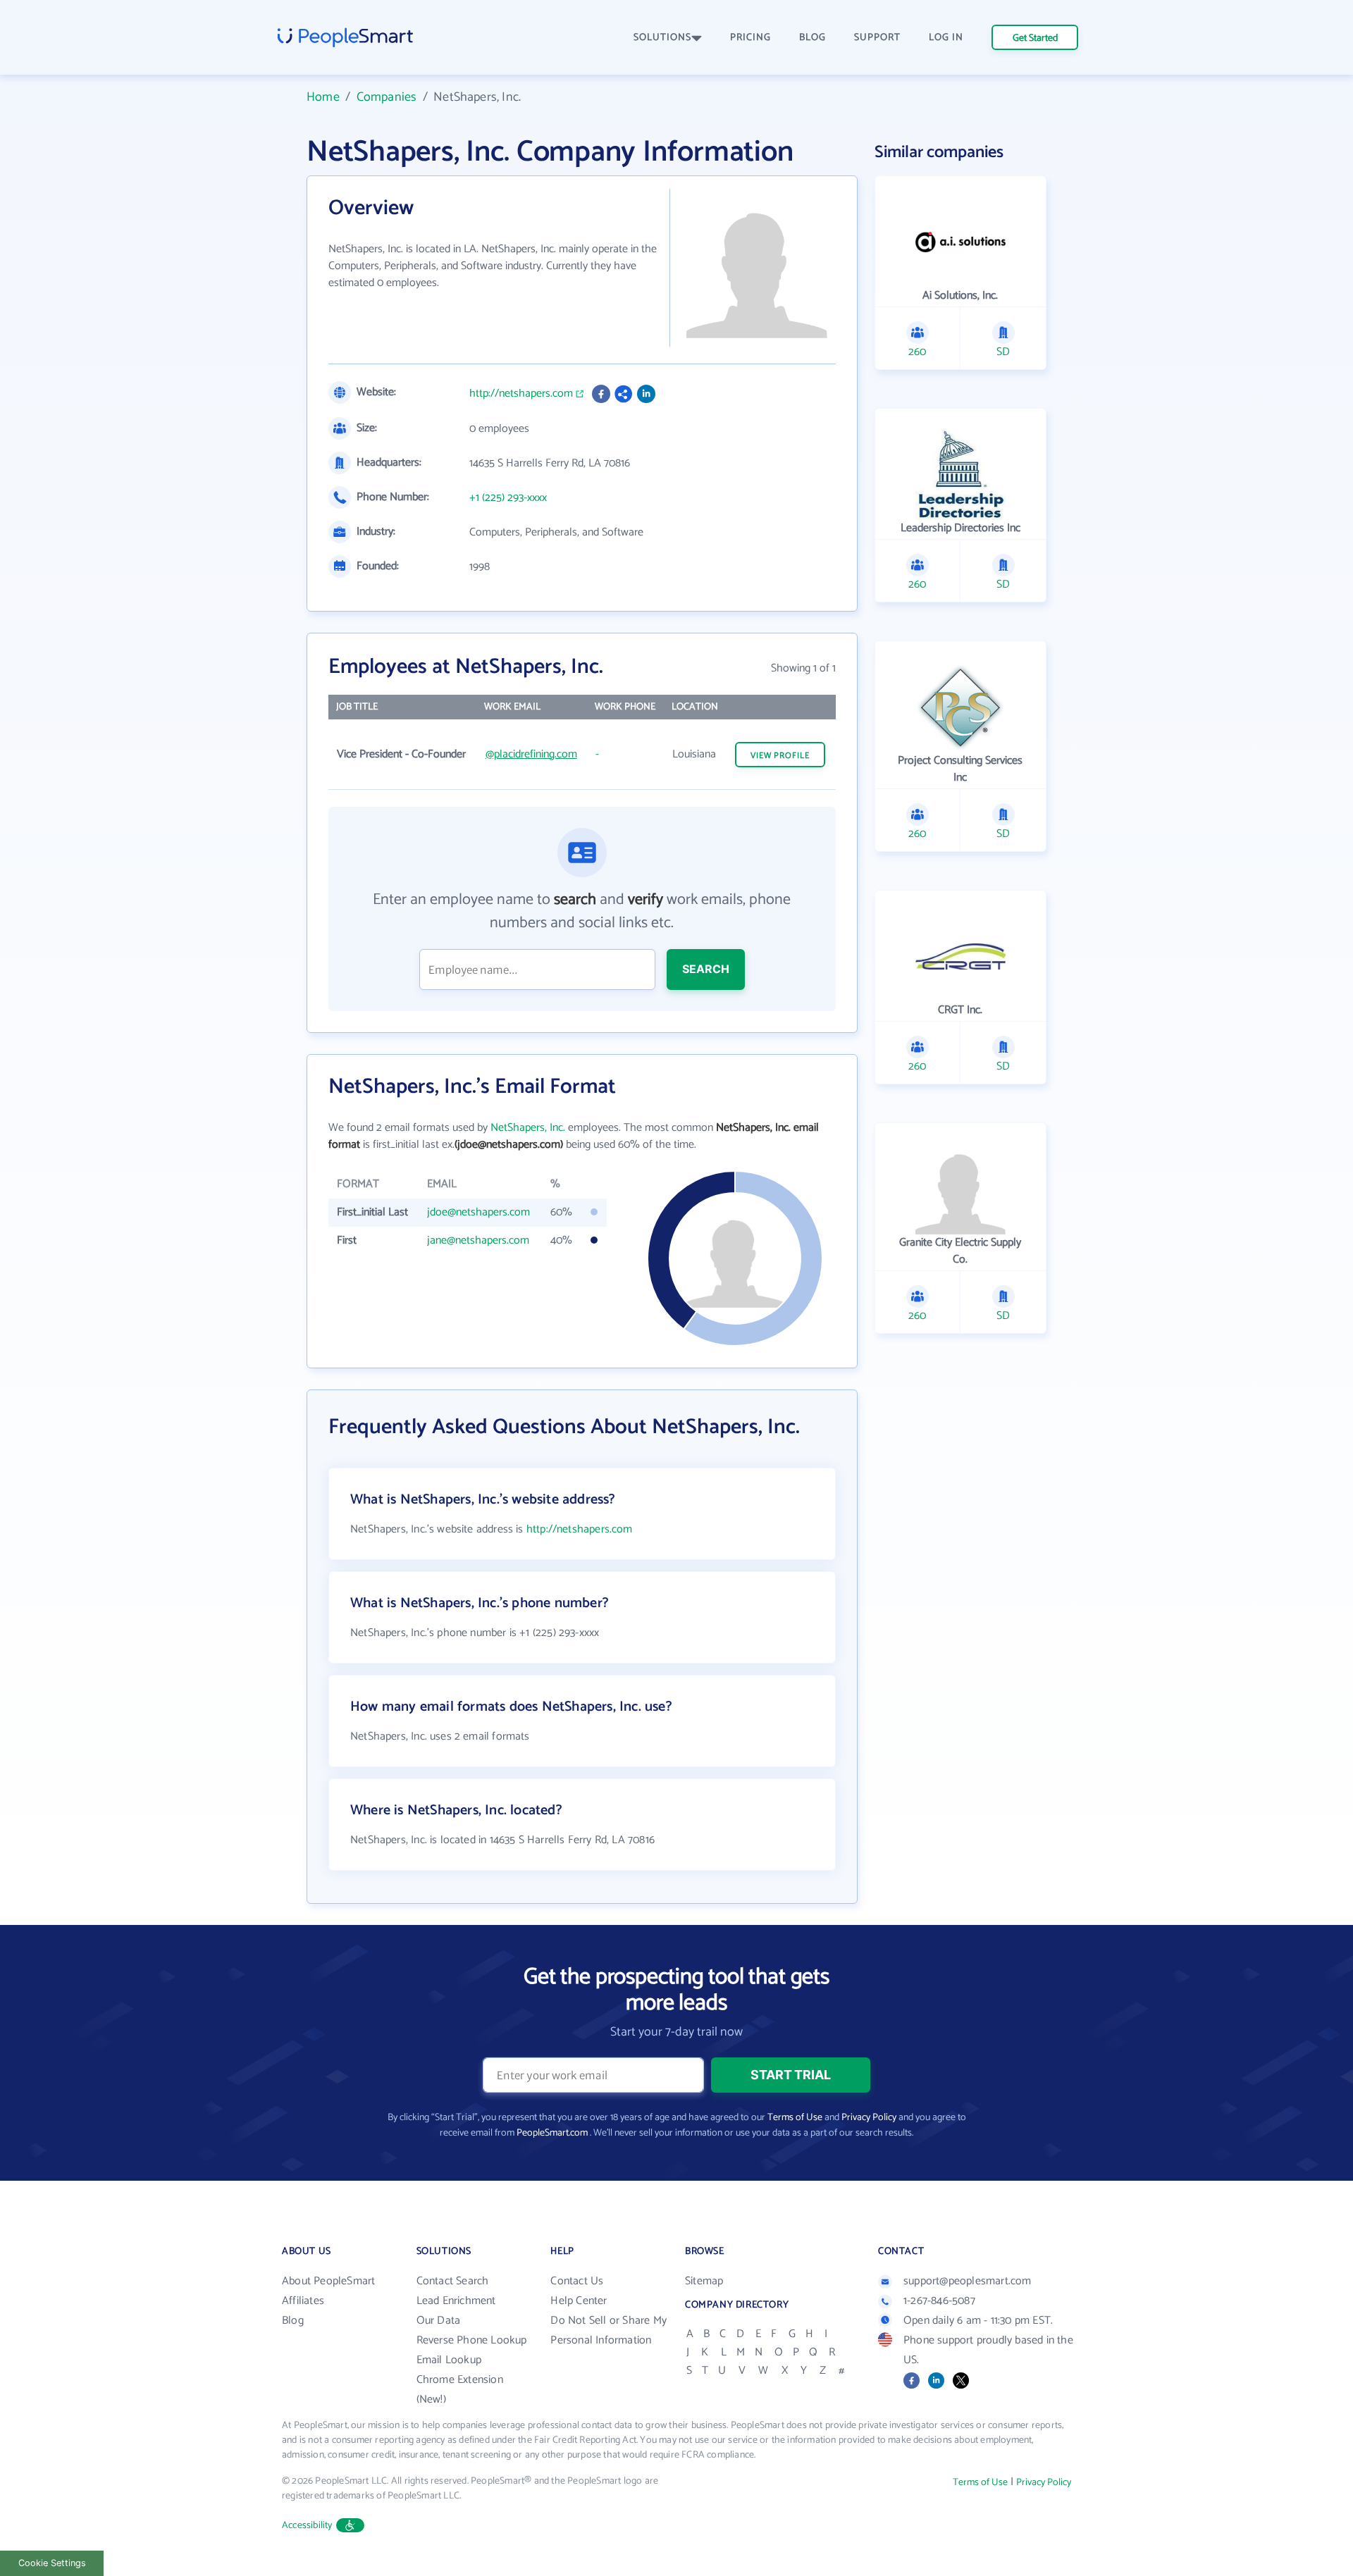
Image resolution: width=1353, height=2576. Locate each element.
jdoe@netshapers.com (478, 1212)
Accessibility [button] (307, 2526)
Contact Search (453, 2281)
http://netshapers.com (521, 394)
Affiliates (303, 2301)
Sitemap (704, 2281)
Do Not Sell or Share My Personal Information (608, 2330)
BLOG (813, 38)
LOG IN (946, 38)
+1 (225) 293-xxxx (508, 498)
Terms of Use (795, 2118)
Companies (387, 97)
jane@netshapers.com (478, 1240)
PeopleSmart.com (552, 2133)
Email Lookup (449, 2360)
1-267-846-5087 (939, 2301)
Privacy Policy (869, 2118)
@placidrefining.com (531, 754)
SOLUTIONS (662, 38)
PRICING (750, 38)
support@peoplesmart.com (968, 2281)
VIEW (780, 756)
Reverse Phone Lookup (472, 2340)
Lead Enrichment (456, 2301)
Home (323, 97)
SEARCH (706, 969)
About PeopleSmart (328, 2281)
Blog (293, 2321)
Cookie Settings (52, 2563)
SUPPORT (877, 38)
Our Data (439, 2321)
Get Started (1035, 38)
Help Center (579, 2301)
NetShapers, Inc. (528, 1128)
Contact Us (577, 2281)
